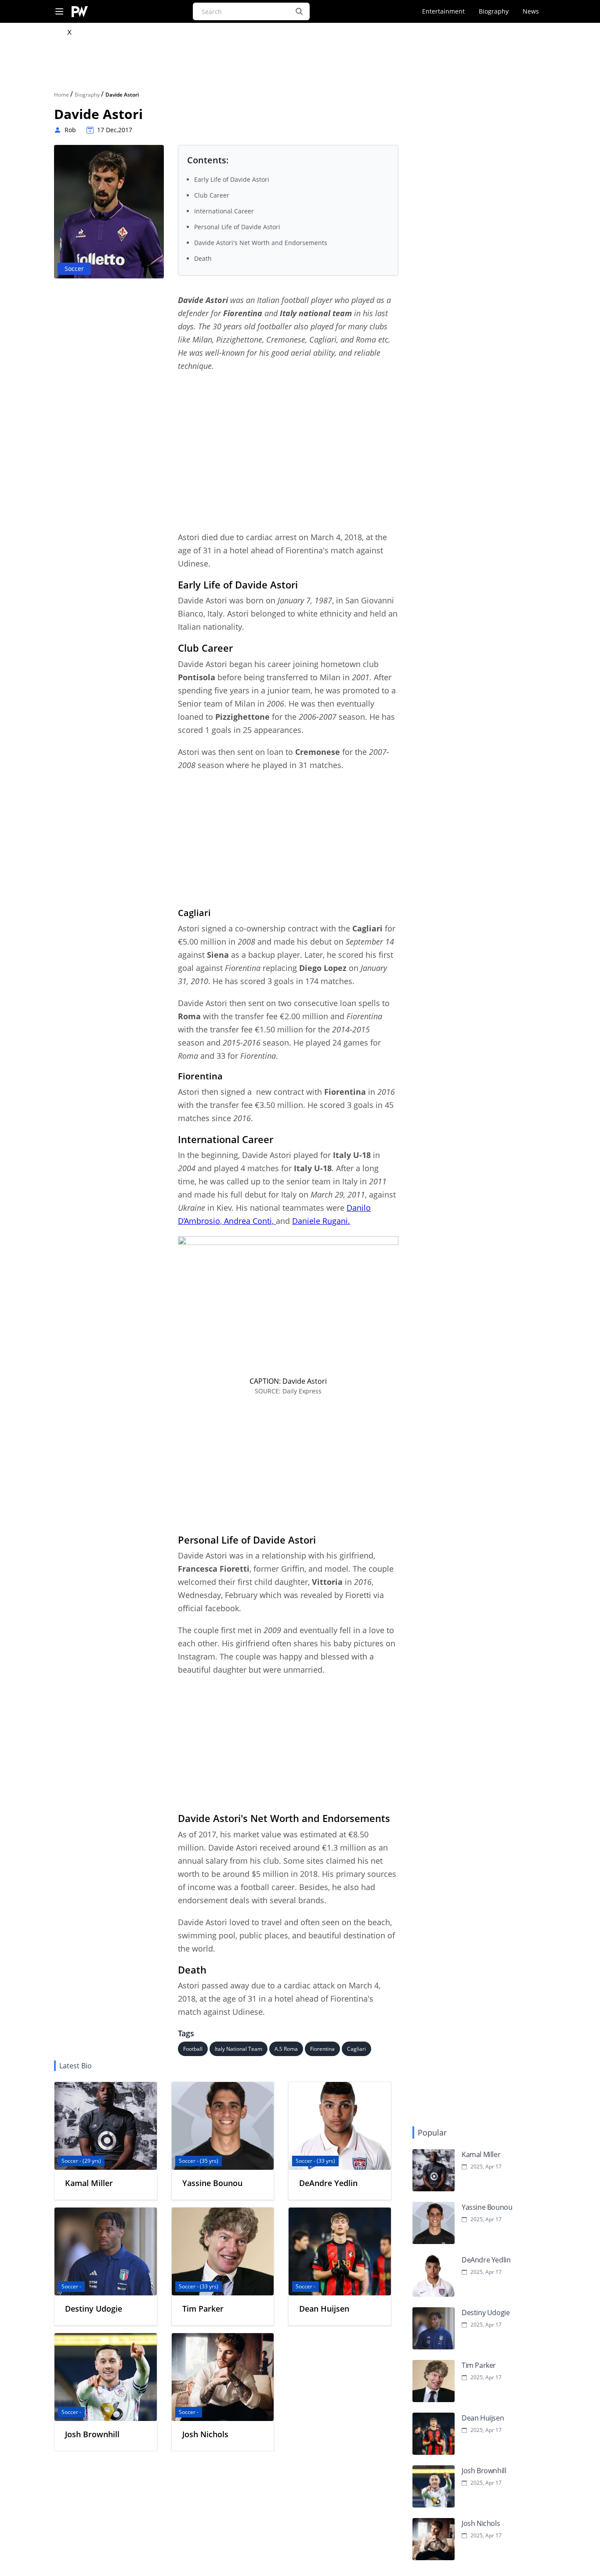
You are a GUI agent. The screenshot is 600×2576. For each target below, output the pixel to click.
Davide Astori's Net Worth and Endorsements (261, 243)
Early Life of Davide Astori (232, 179)
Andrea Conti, (249, 1221)
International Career (224, 211)
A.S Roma (286, 2049)
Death (203, 258)
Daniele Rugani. (321, 1221)
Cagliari (356, 2049)
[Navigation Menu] (59, 12)
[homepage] (80, 12)
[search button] (299, 11)
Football (193, 2049)
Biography (494, 11)
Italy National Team (239, 2049)
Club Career (212, 195)
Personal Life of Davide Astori (237, 227)
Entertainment (443, 11)
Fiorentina (322, 2049)
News (531, 11)
